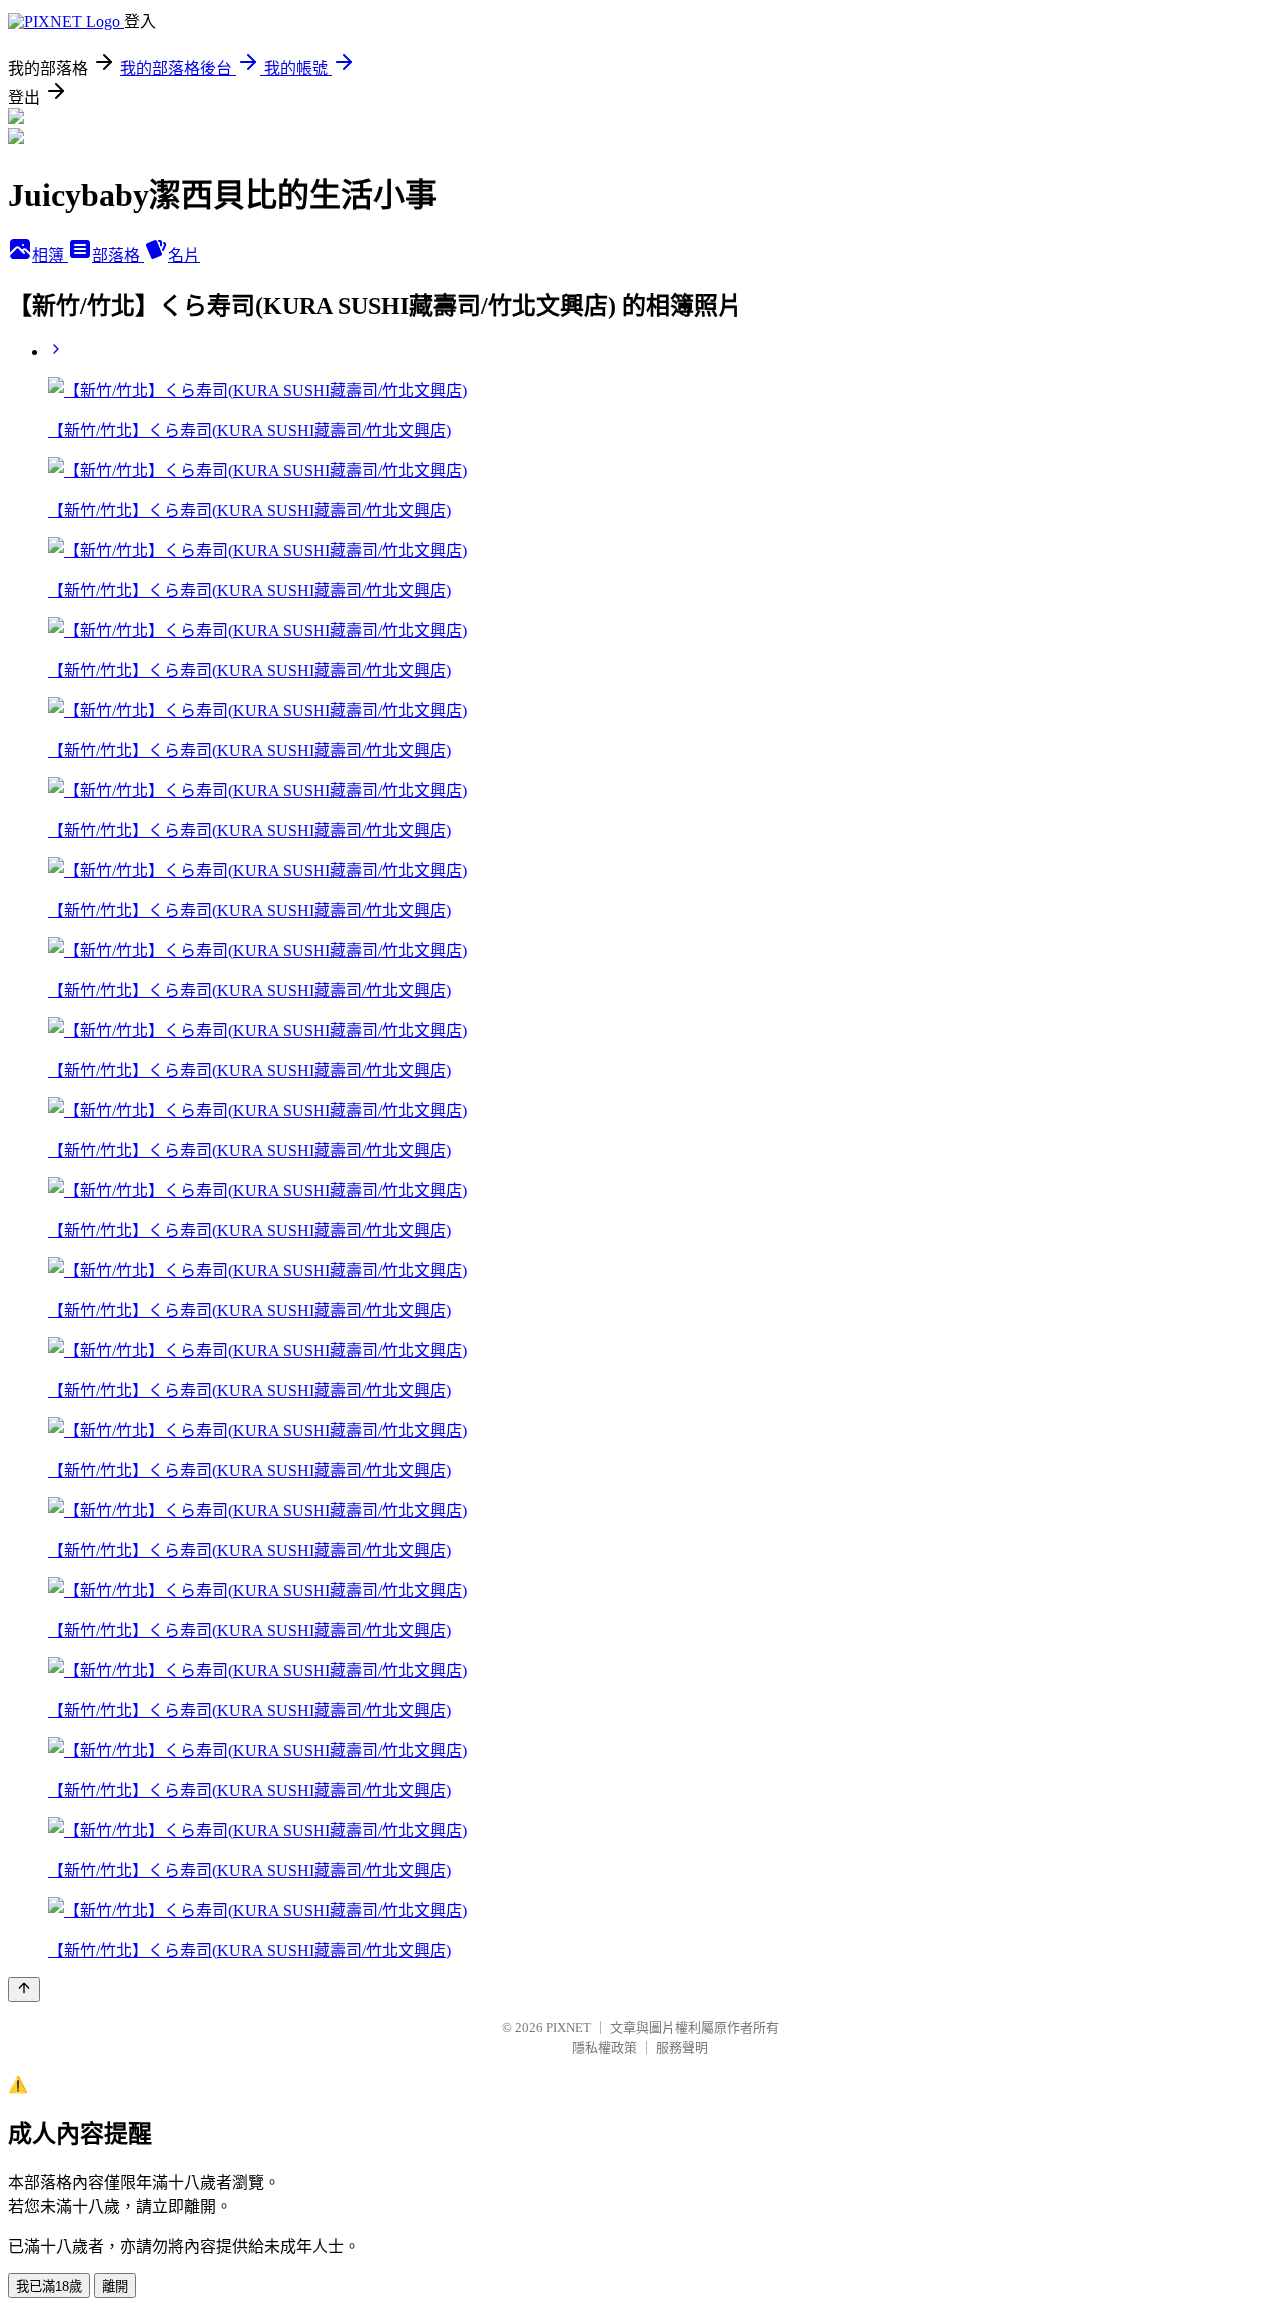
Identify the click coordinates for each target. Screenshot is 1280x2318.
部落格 (118, 255)
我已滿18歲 (49, 2286)
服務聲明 (682, 2047)
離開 (115, 2286)
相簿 (50, 255)
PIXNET (568, 2027)
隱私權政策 (604, 2047)
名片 (184, 255)
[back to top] (24, 1989)
